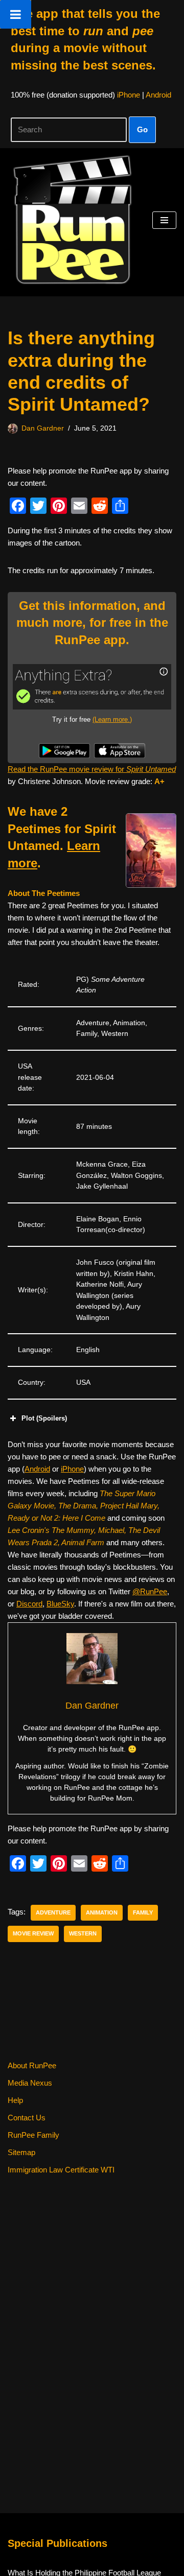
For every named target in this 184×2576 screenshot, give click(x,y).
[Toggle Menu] (16, 14)
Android (158, 95)
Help (15, 2100)
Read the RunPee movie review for (92, 769)
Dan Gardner (43, 428)
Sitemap (21, 2152)
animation (102, 1912)
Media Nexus (30, 2083)
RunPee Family (33, 2135)
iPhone (129, 95)
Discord (29, 1604)
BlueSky (60, 1604)
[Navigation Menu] (164, 220)
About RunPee (32, 2065)
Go (142, 129)
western (83, 1933)
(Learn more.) (112, 719)
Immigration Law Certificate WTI (61, 2170)
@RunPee (150, 1591)
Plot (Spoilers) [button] (44, 1418)
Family (143, 1912)
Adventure (53, 1912)
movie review (33, 1933)
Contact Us (27, 2118)
